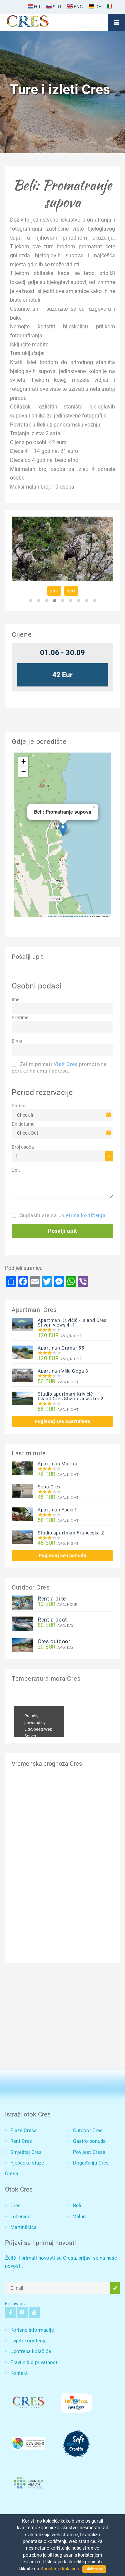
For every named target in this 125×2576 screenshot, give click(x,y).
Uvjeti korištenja (28, 2341)
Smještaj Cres (26, 2152)
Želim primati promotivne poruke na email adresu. (59, 1068)
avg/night (60, 1336)
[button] (62, 1231)
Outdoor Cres (88, 2130)
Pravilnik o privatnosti (34, 2362)
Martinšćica (23, 2227)
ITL (116, 7)
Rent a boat (52, 1620)
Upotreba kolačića (31, 2351)
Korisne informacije (32, 2330)
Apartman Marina (57, 1464)
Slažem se (94, 2569)
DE (98, 7)
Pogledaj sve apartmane (62, 1421)
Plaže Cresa (23, 2130)
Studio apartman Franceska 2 (71, 1533)
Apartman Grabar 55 (61, 1348)
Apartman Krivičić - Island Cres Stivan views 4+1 (72, 1323)
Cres (15, 2206)
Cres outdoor (54, 1641)
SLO (56, 7)
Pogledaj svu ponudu (62, 1555)
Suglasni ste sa (62, 1215)
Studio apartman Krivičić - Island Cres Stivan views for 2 (71, 1396)
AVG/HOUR (57, 1604)
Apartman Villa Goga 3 (63, 1371)
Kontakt (19, 2373)
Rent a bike (52, 1599)
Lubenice (20, 2217)
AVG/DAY (56, 1625)
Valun (79, 2217)
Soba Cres (49, 1487)
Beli (77, 2206)
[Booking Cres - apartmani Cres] (38, 22)
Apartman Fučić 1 (57, 1510)
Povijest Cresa (89, 2152)
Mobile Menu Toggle (116, 22)
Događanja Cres (91, 2163)
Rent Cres (21, 2141)
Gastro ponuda (89, 2141)
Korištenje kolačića (60, 2569)
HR (37, 7)
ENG (78, 7)
